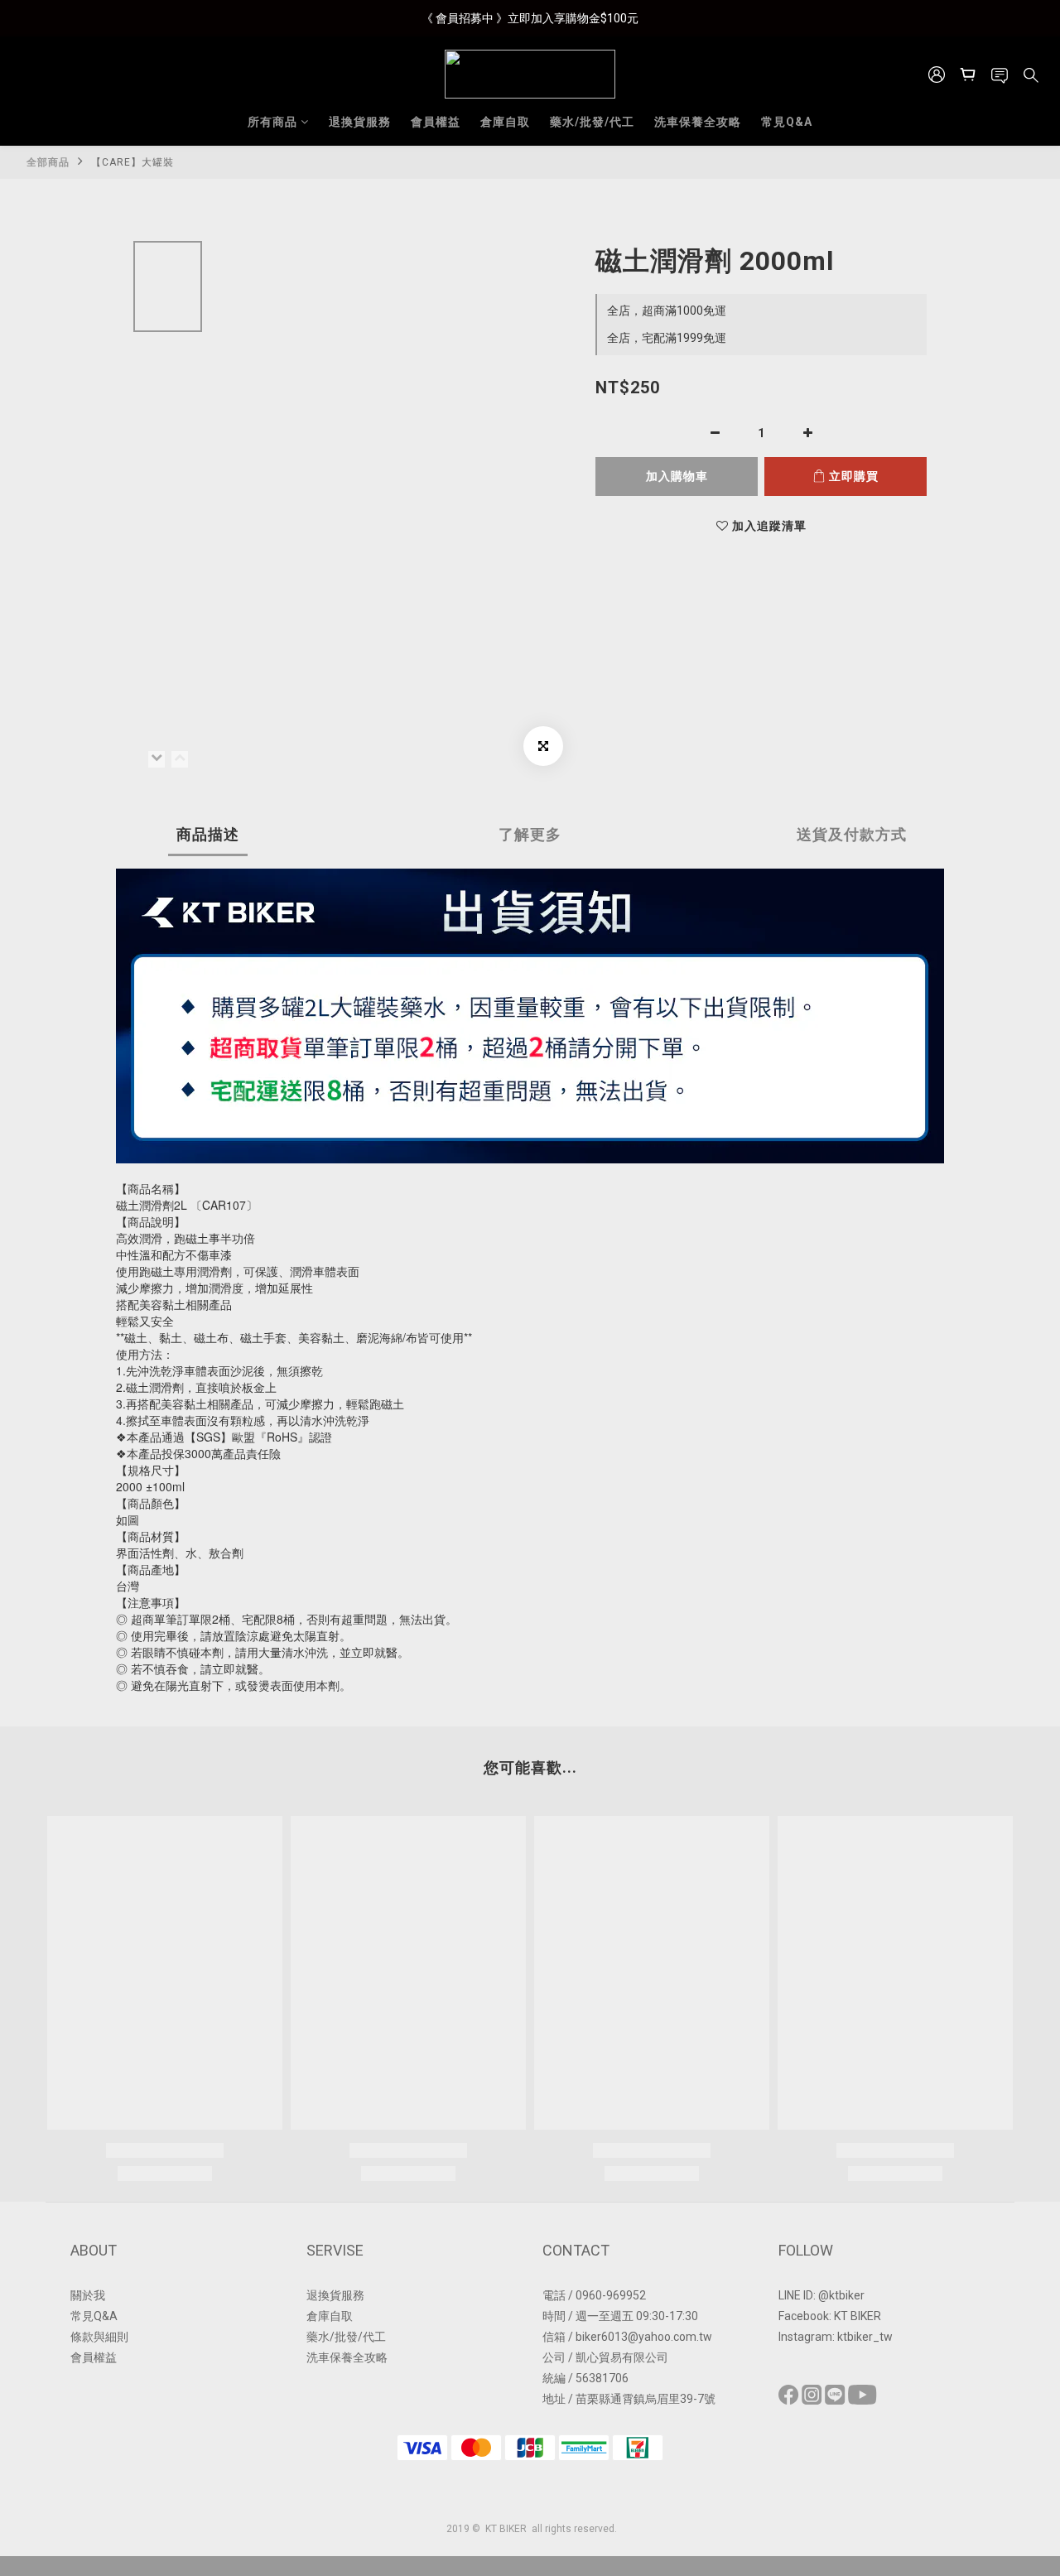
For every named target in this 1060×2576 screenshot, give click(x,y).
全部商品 (48, 162)
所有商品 (272, 122)
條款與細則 (99, 2337)
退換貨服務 (360, 122)
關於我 (88, 2295)
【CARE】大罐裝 (132, 162)
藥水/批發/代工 (592, 122)
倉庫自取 (505, 122)
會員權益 (436, 122)
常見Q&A (787, 122)
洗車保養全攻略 (698, 122)
